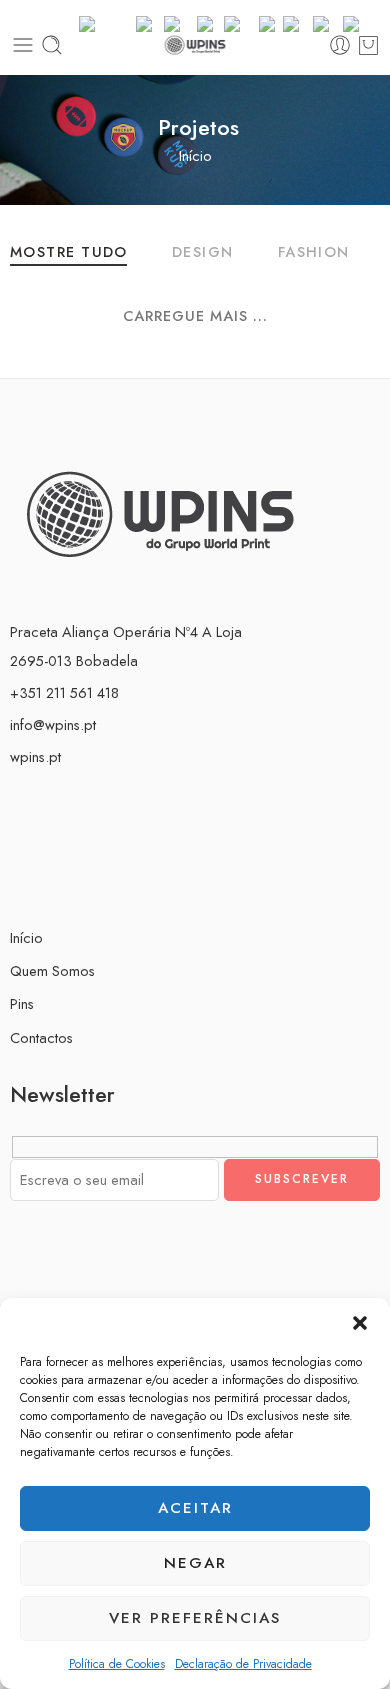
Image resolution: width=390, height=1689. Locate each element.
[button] (360, 1323)
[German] (241, 21)
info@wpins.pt (53, 724)
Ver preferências (195, 1618)
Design (203, 253)
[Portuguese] (298, 21)
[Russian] (328, 21)
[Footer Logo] (160, 511)
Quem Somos (52, 970)
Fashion (314, 253)
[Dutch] (150, 21)
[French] (210, 21)
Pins (22, 1003)
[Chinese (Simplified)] (107, 21)
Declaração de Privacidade (243, 1664)
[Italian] (271, 21)
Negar (195, 1563)
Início (195, 155)
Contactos (41, 1037)
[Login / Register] (340, 45)
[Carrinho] (368, 45)
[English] (180, 21)
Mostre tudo (69, 253)
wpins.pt (35, 756)
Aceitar (195, 1508)
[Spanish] (359, 21)
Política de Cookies (117, 1664)
